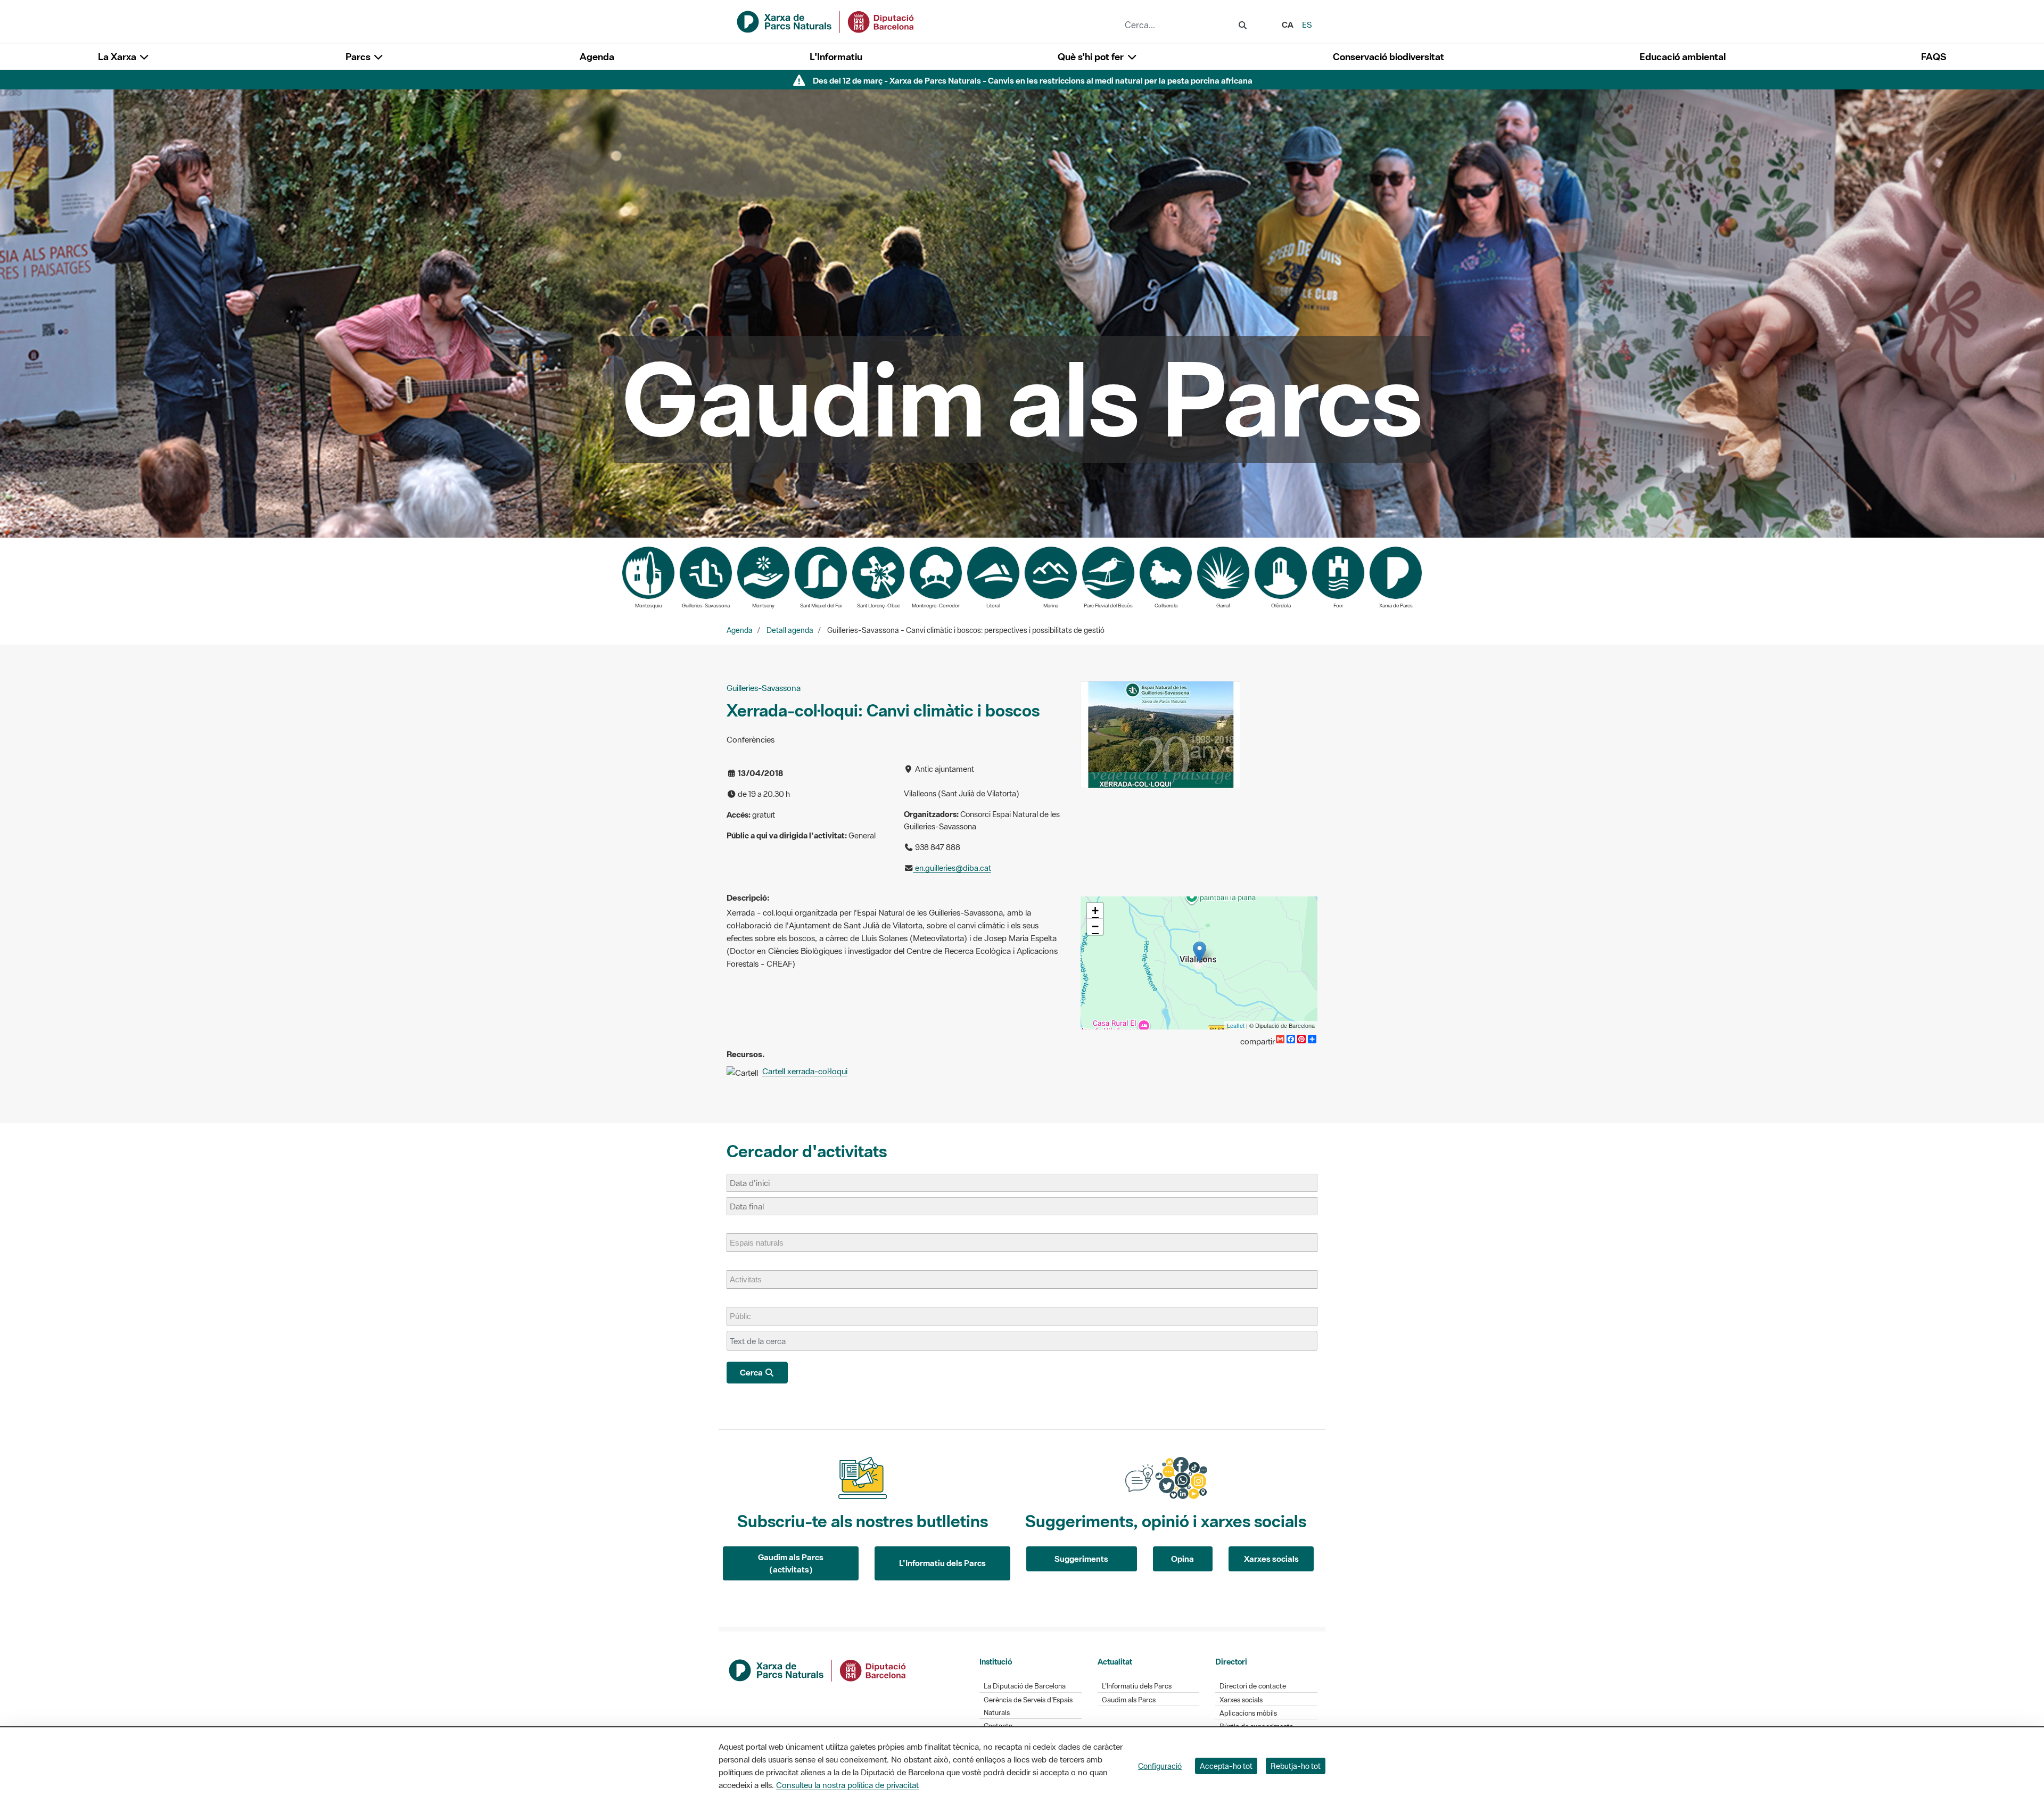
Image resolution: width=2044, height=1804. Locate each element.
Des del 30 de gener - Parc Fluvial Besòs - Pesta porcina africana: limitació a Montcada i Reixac (1032, 80)
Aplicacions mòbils (1248, 1713)
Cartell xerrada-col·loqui (805, 1071)
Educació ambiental (1683, 57)
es (1307, 24)
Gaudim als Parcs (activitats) (791, 1563)
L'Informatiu (836, 57)
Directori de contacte (1253, 1686)
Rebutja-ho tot (1296, 1766)
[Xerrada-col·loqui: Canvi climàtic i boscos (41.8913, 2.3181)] (1200, 952)
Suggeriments (1081, 1559)
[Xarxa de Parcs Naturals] (826, 21)
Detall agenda (790, 630)
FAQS (1934, 57)
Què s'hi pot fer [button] (1092, 57)
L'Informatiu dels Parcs (942, 1563)
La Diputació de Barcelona (1025, 1686)
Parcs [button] (359, 57)
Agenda (597, 57)
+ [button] (1095, 911)
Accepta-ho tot (1226, 1766)
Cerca (752, 1372)
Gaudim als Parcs (1129, 1700)
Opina (1182, 1559)
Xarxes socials (1271, 1559)
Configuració (1160, 1766)
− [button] (1095, 926)
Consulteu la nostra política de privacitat (847, 1785)
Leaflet (1236, 1025)
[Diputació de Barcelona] (818, 1669)
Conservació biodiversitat (1388, 57)
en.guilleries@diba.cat (952, 868)
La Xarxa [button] (118, 57)
